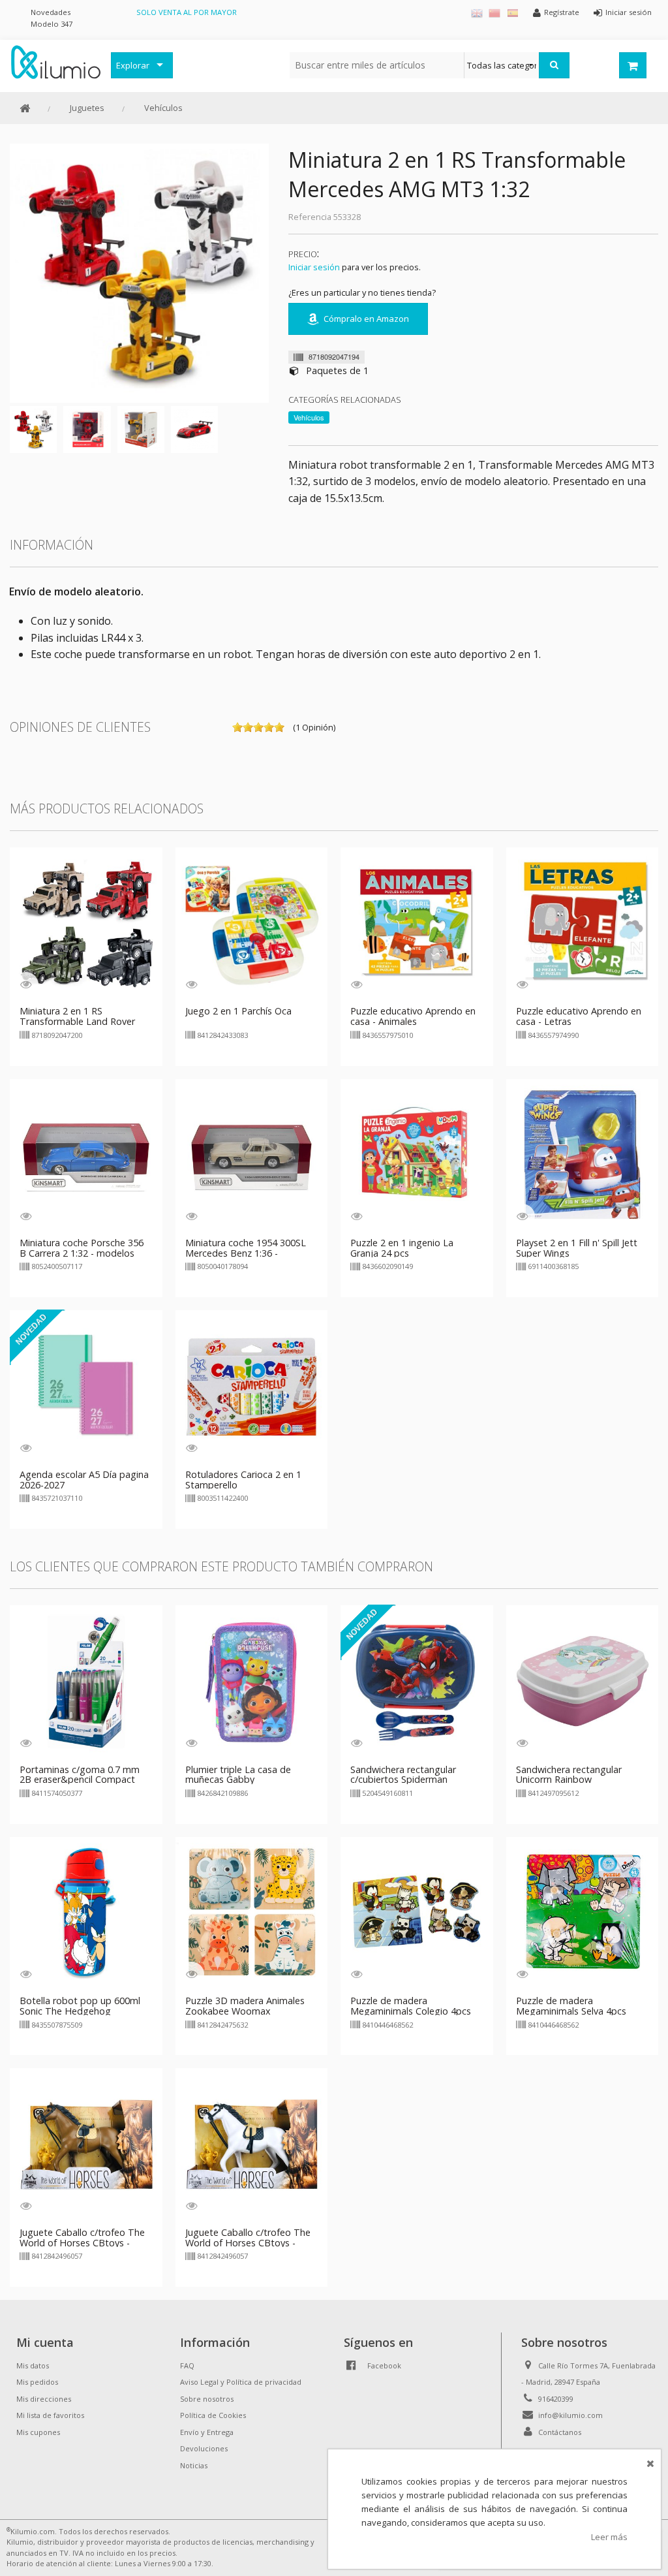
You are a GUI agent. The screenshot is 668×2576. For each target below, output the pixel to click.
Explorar (133, 65)
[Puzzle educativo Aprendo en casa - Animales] (417, 922)
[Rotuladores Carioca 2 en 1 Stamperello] (252, 1385)
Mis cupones (38, 2432)
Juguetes (87, 108)
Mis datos (33, 2365)
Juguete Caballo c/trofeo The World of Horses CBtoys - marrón (82, 2243)
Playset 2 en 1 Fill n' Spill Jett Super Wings (577, 1248)
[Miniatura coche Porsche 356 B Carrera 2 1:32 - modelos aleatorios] (86, 1154)
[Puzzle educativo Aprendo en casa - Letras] (583, 922)
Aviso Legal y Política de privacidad (241, 2382)
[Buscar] (554, 65)
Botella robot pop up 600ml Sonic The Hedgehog (80, 2006)
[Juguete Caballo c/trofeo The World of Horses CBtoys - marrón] (86, 2143)
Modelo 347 (52, 24)
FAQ (187, 2365)
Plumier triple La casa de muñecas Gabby (238, 1775)
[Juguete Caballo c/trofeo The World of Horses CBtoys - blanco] (252, 2143)
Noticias (194, 2465)
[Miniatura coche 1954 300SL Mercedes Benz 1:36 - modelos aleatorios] (252, 1154)
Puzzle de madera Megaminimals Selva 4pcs (571, 2006)
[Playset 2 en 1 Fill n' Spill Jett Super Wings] (583, 1154)
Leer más (609, 2537)
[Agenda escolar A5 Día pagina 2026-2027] (86, 1385)
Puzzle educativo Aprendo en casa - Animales (413, 1016)
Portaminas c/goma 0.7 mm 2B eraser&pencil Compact (80, 1775)
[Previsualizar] (26, 984)
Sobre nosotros (207, 2399)
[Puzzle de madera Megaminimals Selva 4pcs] (583, 1912)
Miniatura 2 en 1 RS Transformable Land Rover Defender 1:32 (77, 1021)
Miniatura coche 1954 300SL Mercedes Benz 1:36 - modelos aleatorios (246, 1253)
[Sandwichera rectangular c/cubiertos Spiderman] (417, 1680)
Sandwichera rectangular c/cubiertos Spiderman (403, 1775)
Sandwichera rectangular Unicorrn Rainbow (569, 1775)
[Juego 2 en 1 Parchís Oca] (252, 922)
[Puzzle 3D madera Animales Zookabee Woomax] (252, 1912)
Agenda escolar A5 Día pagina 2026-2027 (84, 1480)
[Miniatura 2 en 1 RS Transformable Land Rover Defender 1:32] (86, 922)
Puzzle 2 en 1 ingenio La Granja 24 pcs (402, 1248)
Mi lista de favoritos (50, 2415)
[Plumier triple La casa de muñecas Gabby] (252, 1680)
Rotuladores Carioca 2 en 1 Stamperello (243, 1480)
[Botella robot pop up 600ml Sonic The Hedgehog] (86, 1912)
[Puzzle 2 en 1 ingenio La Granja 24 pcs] (417, 1154)
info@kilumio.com (570, 2415)
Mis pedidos (37, 2382)
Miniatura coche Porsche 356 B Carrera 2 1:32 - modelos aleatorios (82, 1253)
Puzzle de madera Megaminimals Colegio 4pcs (411, 2006)
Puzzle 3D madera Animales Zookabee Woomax (245, 2006)
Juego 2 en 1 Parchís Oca (238, 1011)
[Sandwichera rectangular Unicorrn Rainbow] (583, 1680)
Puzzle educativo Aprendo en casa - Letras (579, 1016)
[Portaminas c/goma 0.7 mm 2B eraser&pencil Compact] (86, 1680)
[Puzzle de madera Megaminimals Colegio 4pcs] (417, 1912)
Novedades (51, 12)
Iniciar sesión (314, 267)
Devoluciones (204, 2448)
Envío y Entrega (207, 2432)
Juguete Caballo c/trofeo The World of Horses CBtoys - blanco (248, 2243)
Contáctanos (560, 2432)
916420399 (556, 2399)
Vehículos (163, 108)
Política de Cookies (213, 2415)
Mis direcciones (44, 2399)
